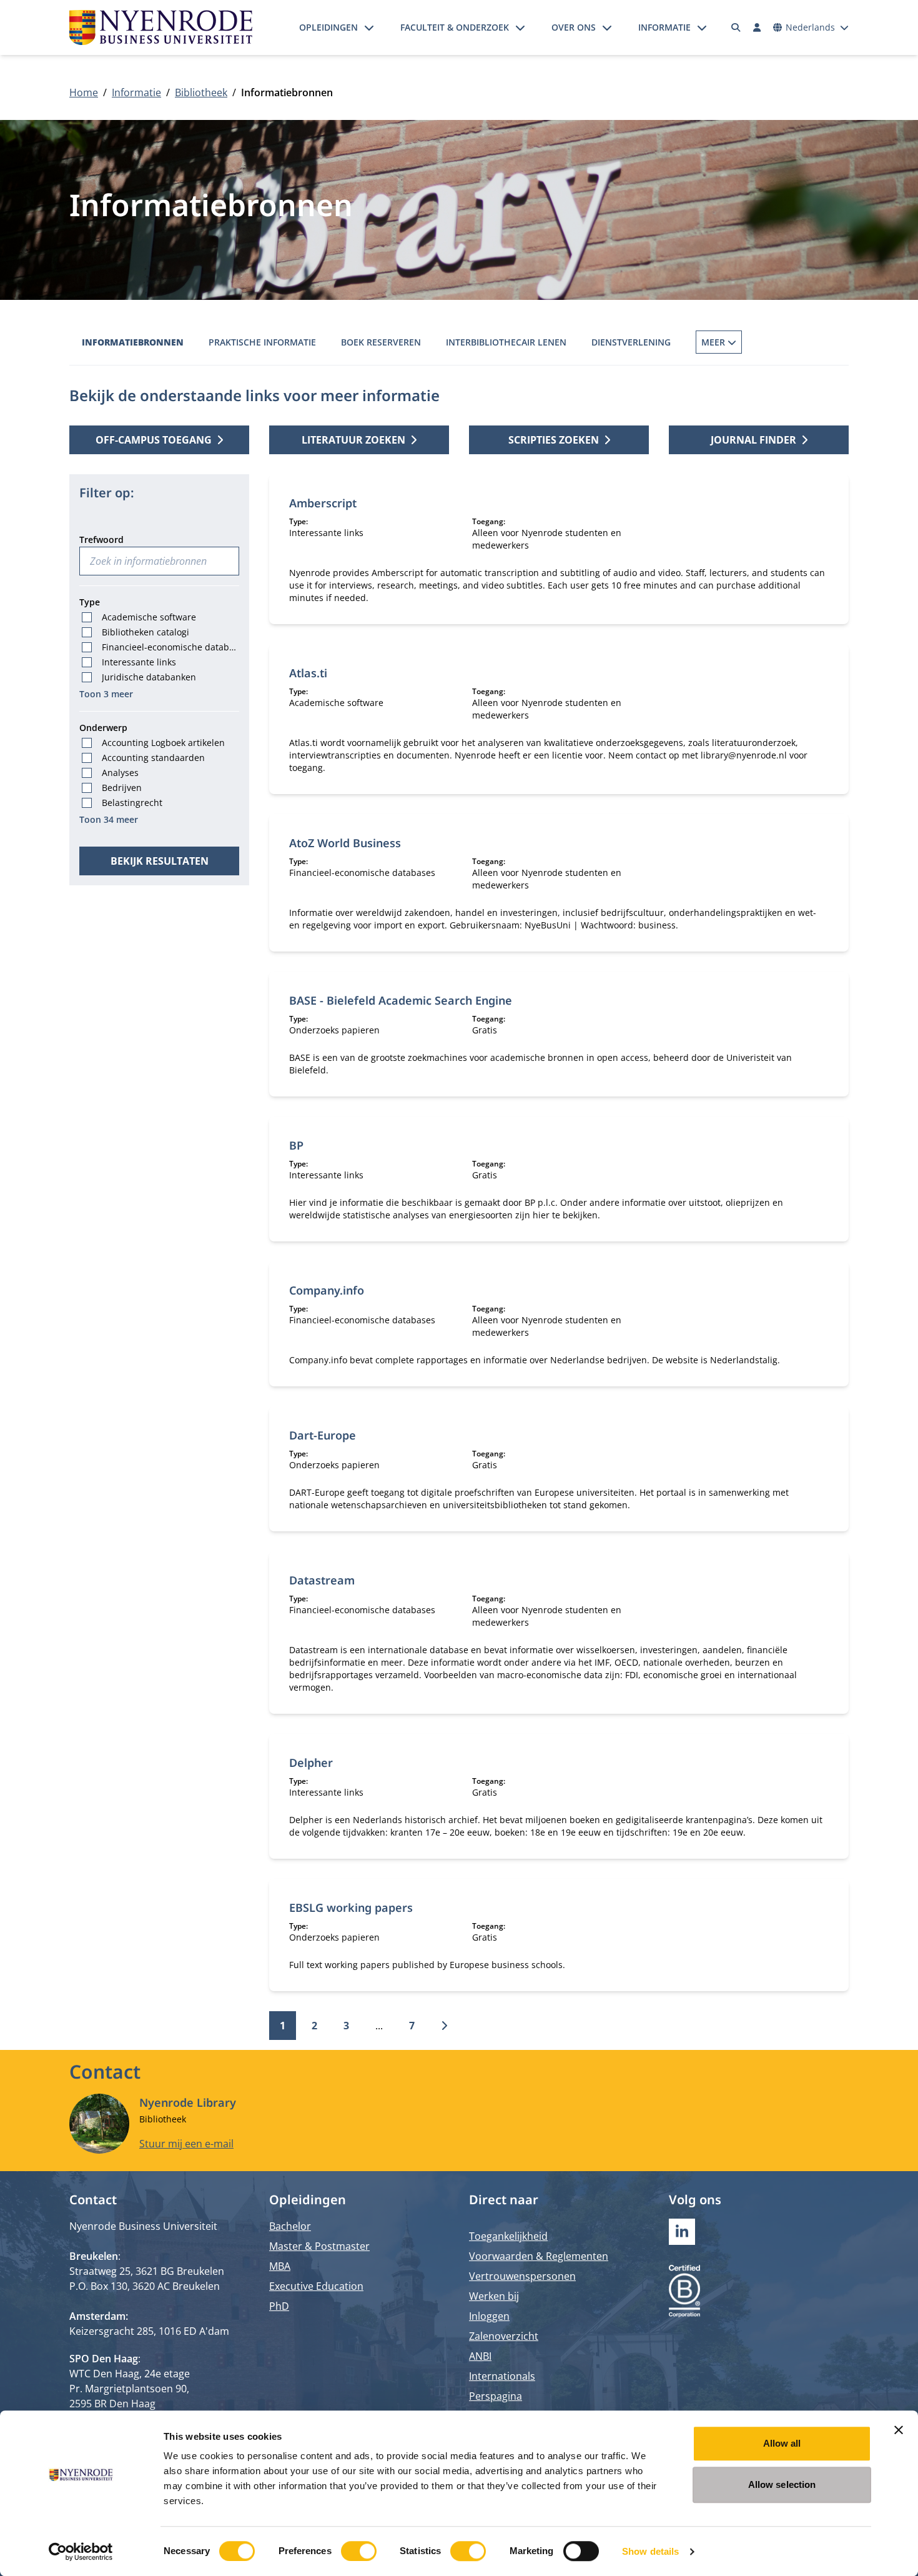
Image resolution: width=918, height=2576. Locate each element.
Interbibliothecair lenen (506, 342)
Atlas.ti (308, 673)
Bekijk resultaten (160, 861)
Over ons (574, 27)
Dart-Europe (323, 1435)
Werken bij (494, 2296)
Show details (650, 2551)
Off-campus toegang (154, 440)
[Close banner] (899, 2430)
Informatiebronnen (133, 342)
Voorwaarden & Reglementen (539, 2256)
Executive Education (316, 2286)
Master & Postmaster (319, 2246)
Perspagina (496, 2396)
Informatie (664, 27)
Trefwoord (101, 540)
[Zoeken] (736, 27)
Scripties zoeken (554, 440)
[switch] (359, 2551)
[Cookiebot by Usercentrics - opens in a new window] (81, 2552)
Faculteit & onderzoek (455, 27)
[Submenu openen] (369, 27)
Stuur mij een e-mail (186, 2144)
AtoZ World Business (345, 843)
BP (296, 1145)
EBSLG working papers (351, 1907)
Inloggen (489, 2316)
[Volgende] (444, 2026)
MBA (280, 2266)
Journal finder (753, 440)
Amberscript (323, 503)
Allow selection (782, 2484)
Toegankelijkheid (508, 2236)
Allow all (782, 2443)
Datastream (322, 1580)
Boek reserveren (381, 342)
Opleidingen (328, 27)
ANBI (480, 2356)
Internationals (502, 2376)
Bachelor (290, 2226)
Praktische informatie (262, 342)
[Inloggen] (757, 27)
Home (84, 92)
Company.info (327, 1290)
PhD (279, 2306)
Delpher (311, 1763)
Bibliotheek (201, 92)
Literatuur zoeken (353, 440)
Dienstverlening (631, 342)
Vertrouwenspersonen (522, 2276)
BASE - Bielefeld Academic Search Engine (401, 1000)
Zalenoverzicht (504, 2336)
